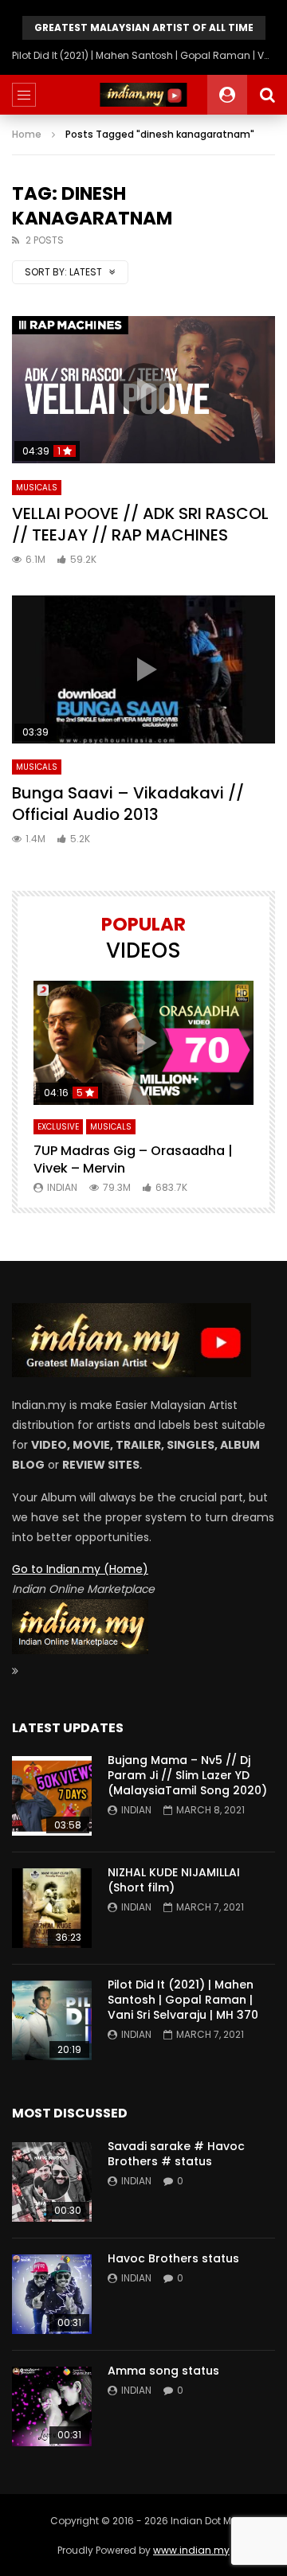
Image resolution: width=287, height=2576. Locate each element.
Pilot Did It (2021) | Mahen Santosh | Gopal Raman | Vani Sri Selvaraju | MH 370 (143, 55)
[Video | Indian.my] (143, 95)
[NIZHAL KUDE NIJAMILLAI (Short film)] (52, 1908)
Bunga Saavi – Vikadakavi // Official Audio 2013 (128, 804)
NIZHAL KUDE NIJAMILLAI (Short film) (174, 1880)
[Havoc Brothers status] (52, 2294)
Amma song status (163, 2371)
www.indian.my (191, 2550)
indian (62, 1187)
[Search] (267, 95)
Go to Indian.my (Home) (80, 1569)
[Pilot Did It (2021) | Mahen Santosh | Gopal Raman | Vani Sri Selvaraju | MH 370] (52, 2020)
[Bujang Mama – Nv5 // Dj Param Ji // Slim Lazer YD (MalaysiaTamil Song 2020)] (52, 1796)
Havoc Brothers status (173, 2258)
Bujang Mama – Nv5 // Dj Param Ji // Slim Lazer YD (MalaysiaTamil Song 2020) (187, 1775)
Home (27, 134)
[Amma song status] (52, 2406)
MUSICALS (37, 488)
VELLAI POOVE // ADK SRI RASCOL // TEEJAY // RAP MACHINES (140, 524)
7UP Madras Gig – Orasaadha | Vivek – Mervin (133, 1159)
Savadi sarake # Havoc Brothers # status (176, 2154)
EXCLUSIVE (58, 1127)
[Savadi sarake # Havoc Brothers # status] (52, 2182)
